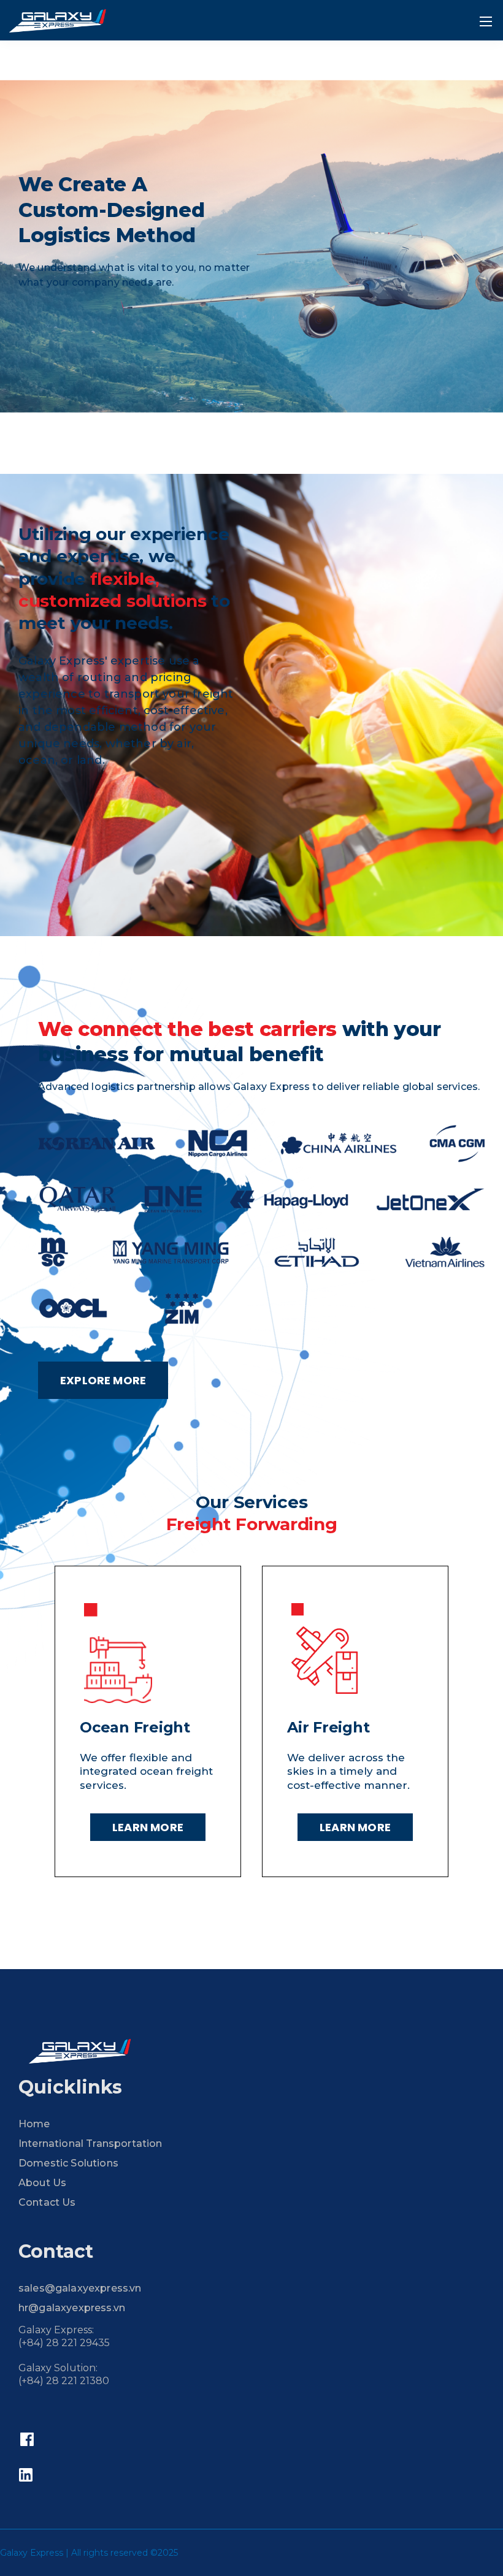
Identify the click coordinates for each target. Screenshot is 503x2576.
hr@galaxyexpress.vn (72, 2308)
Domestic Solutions (68, 2163)
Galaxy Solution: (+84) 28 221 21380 (64, 2374)
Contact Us (47, 2202)
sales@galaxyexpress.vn (80, 2288)
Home (34, 2124)
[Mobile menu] (486, 21)
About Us (42, 2183)
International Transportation (90, 2143)
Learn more (148, 1827)
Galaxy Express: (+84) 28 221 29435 (64, 2336)
